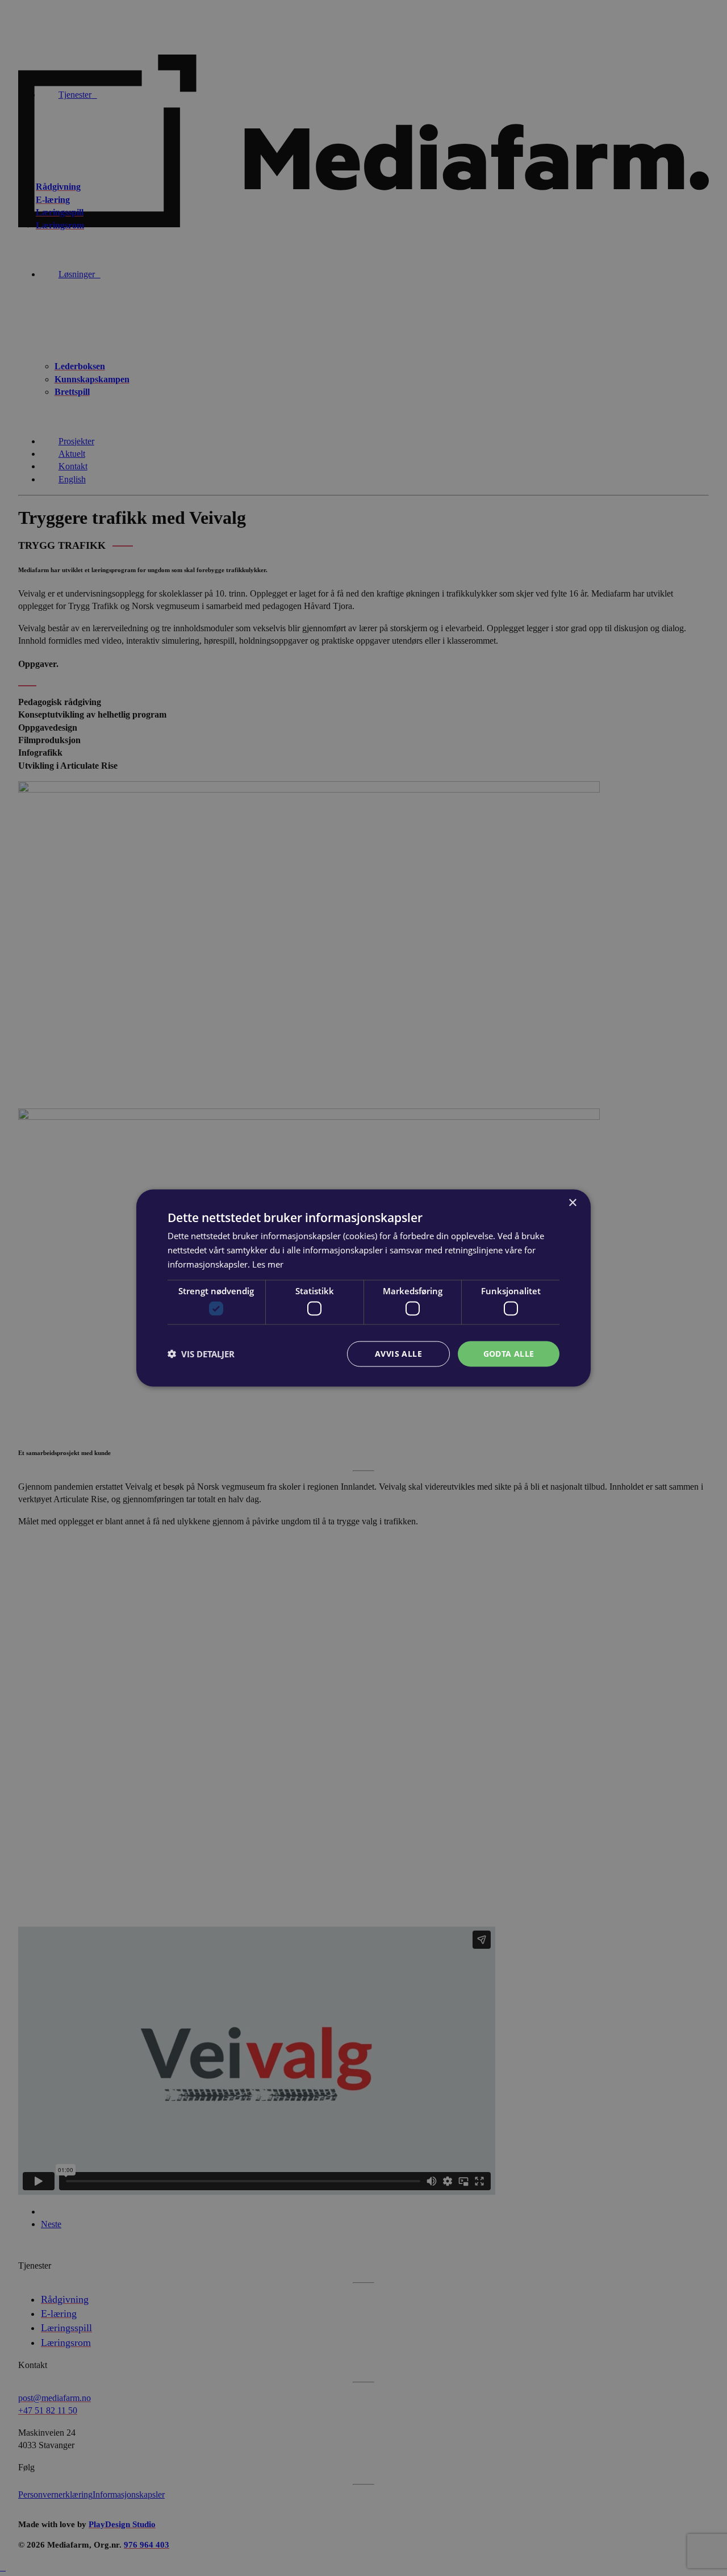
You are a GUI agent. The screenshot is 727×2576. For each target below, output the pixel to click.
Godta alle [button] (509, 1354)
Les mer (268, 1264)
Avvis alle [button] (398, 1354)
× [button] (572, 1203)
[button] (201, 1354)
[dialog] (363, 1288)
